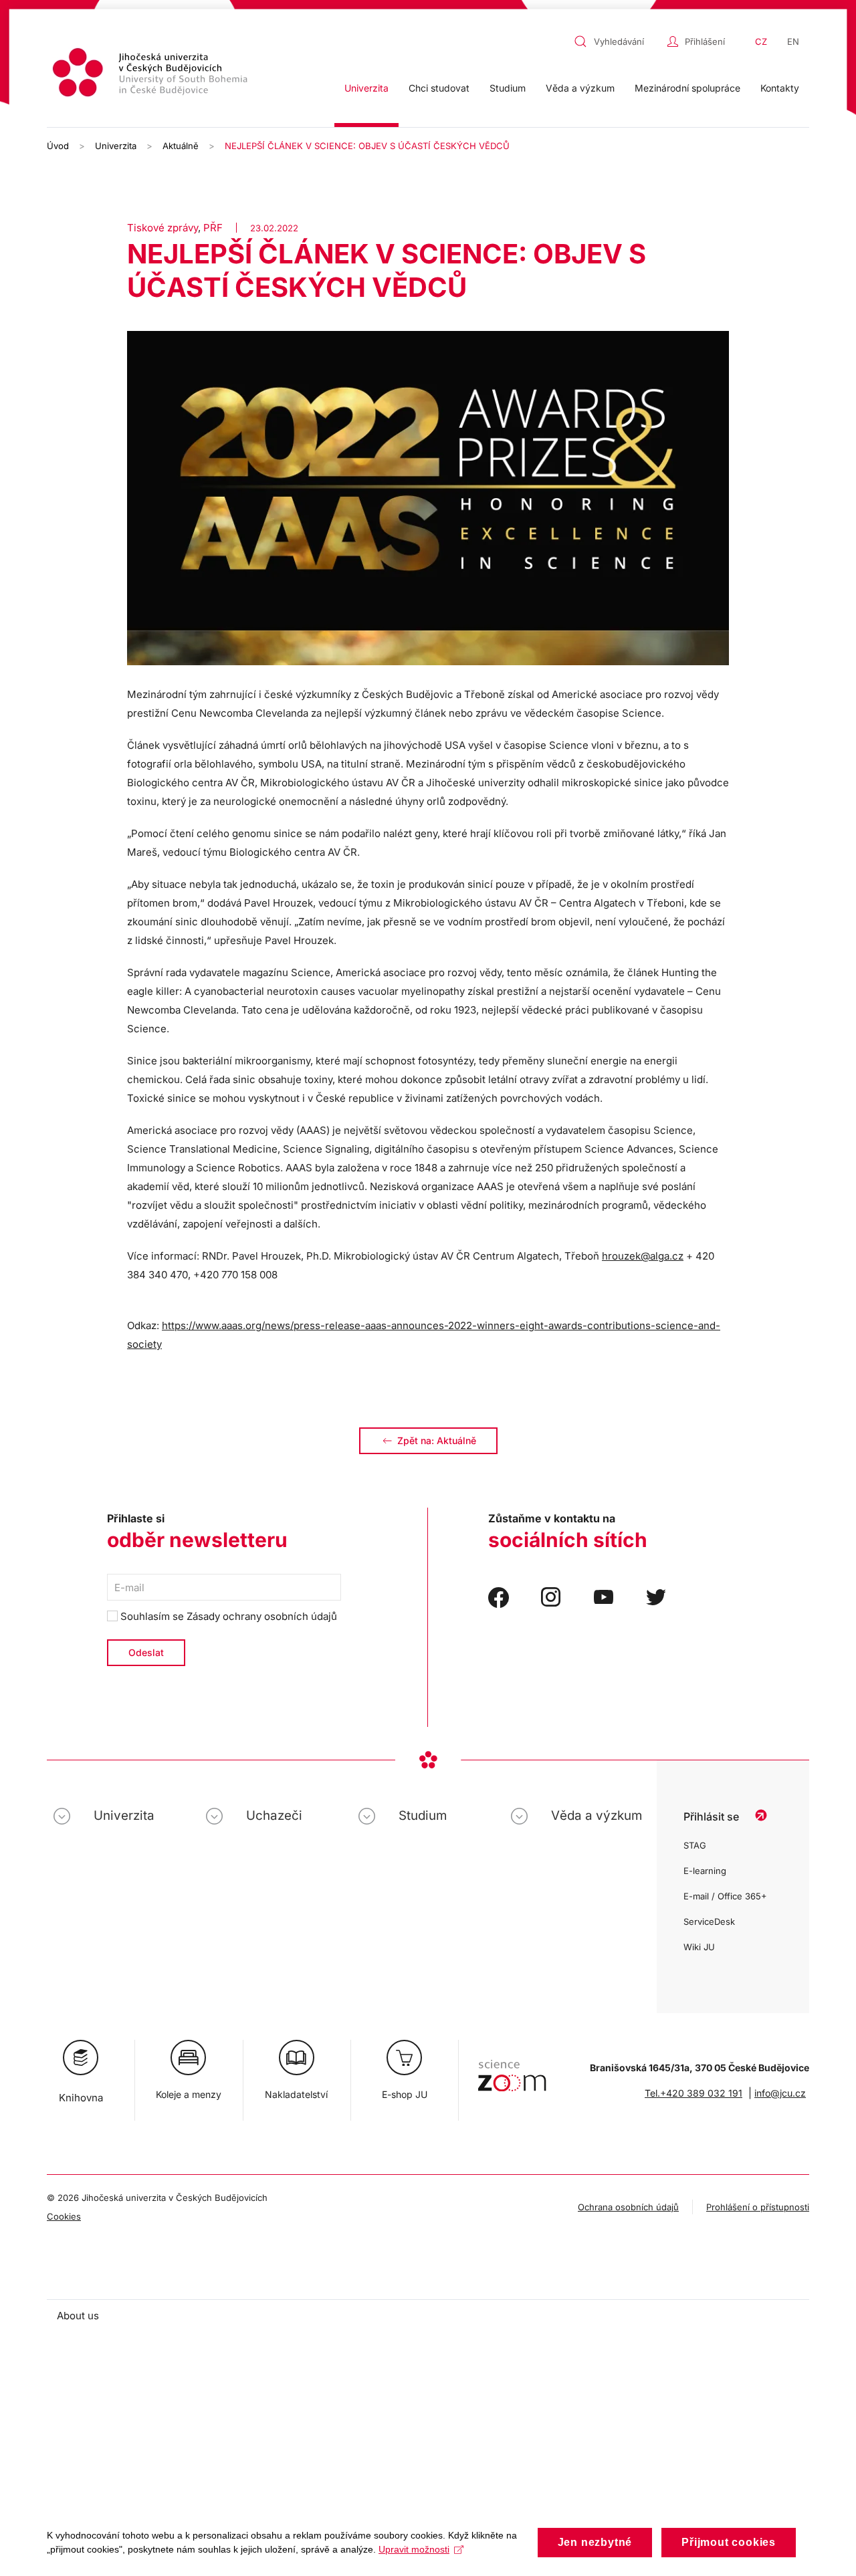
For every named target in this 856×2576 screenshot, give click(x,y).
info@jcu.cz (780, 2093)
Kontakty (780, 88)
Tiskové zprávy (163, 228)
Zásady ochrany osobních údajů (262, 1616)
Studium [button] (508, 88)
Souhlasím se (227, 1616)
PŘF (213, 228)
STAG (695, 1845)
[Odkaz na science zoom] (512, 2069)
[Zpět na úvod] (152, 75)
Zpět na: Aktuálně (437, 1440)
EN (793, 41)
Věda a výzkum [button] (580, 88)
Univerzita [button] (366, 88)
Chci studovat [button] (439, 88)
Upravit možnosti (414, 2549)
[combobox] (617, 41)
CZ (761, 41)
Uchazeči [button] (274, 1816)
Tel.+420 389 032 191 (693, 2093)
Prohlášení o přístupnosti (758, 2207)
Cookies (64, 2216)
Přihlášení (705, 41)
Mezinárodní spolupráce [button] (687, 88)
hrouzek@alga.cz (643, 1256)
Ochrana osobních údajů (628, 2207)
